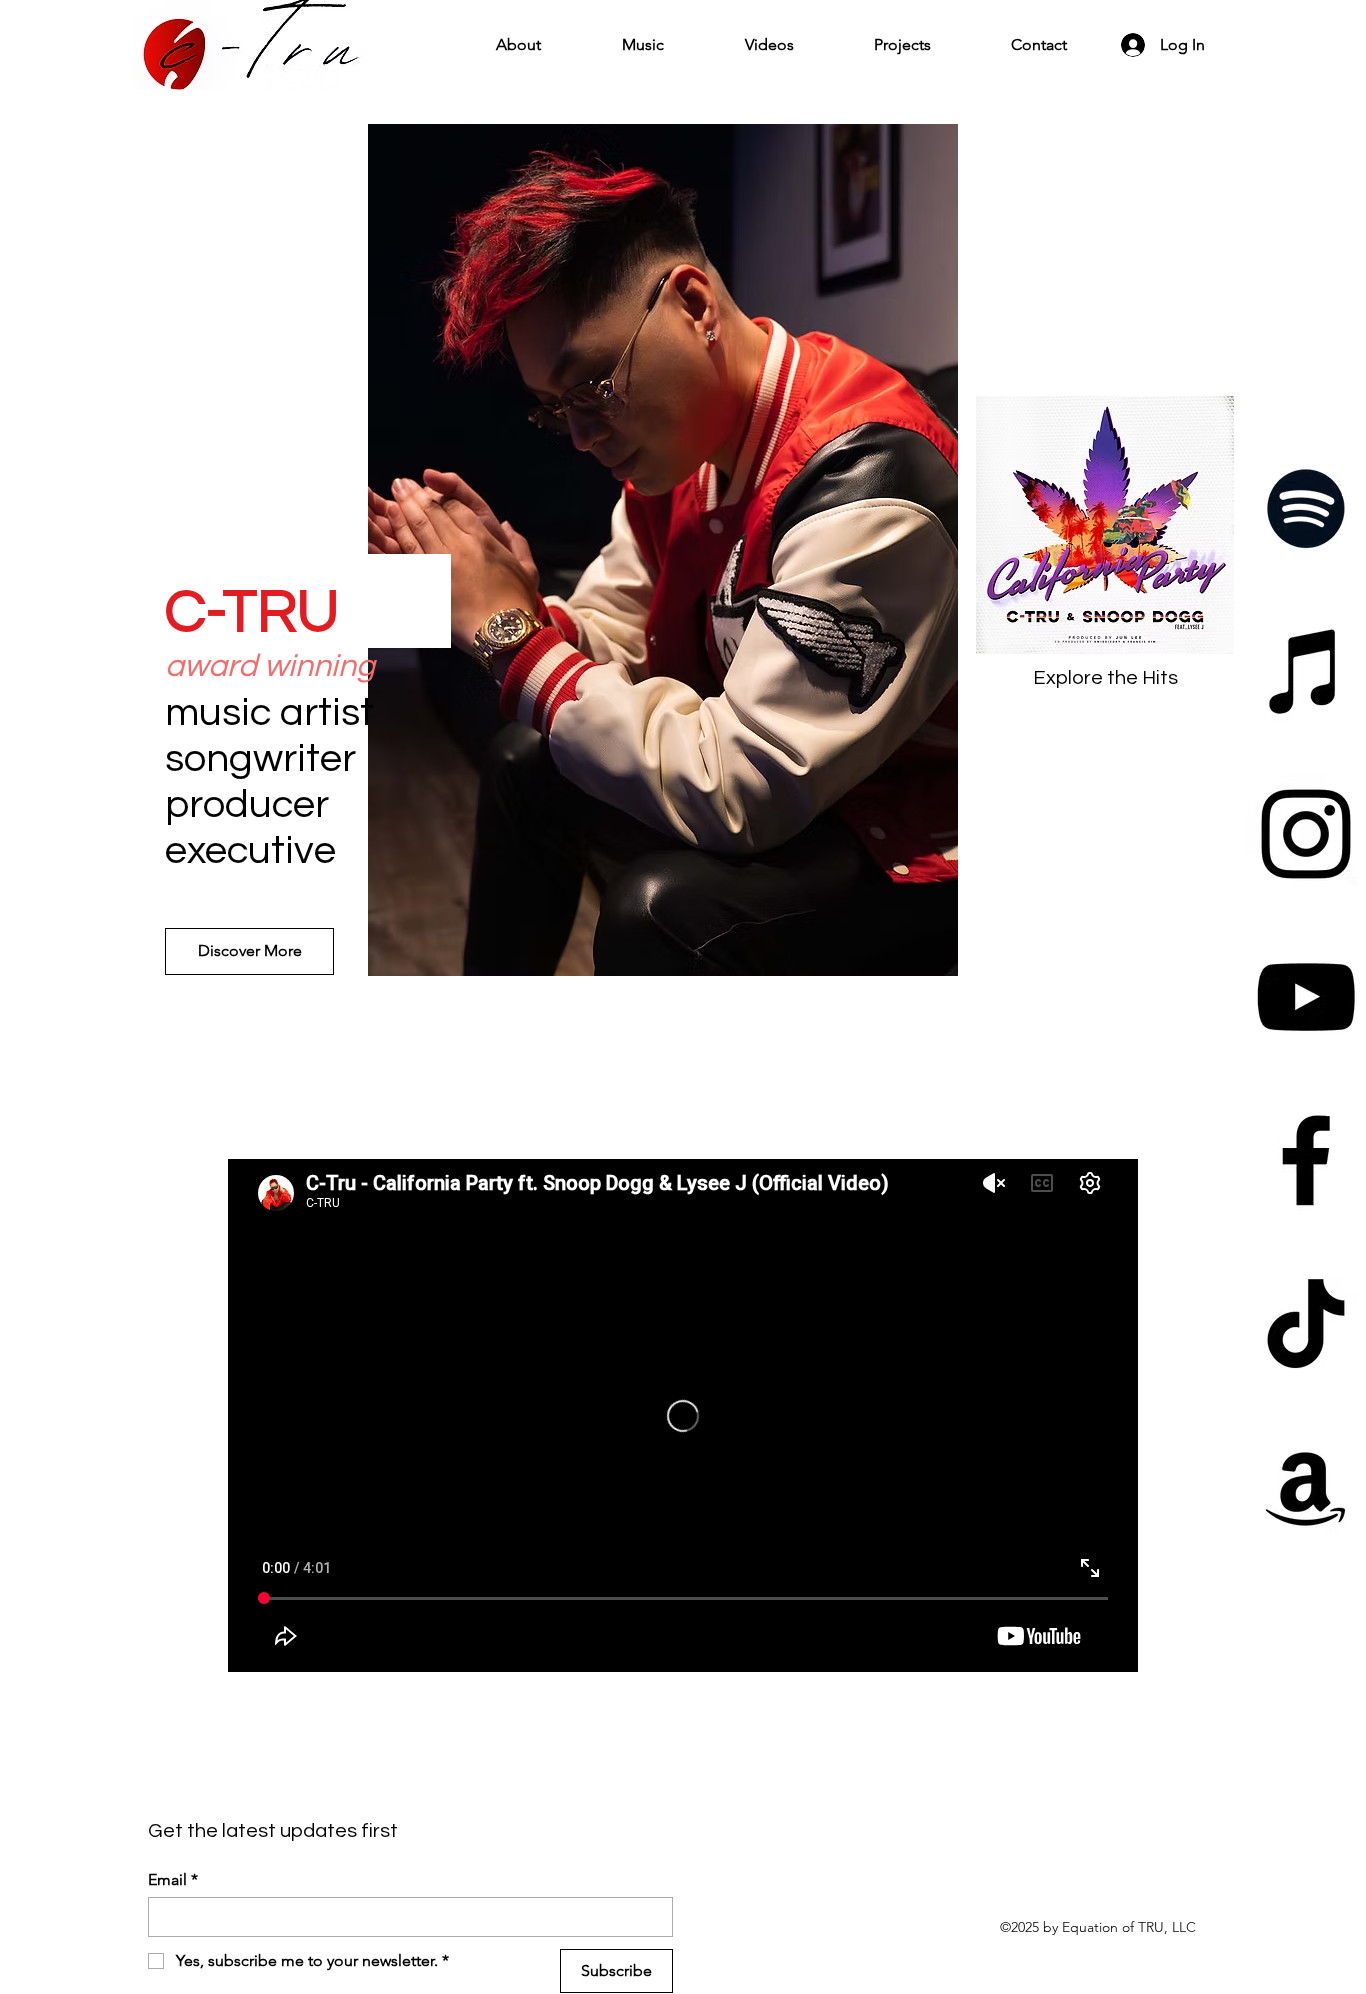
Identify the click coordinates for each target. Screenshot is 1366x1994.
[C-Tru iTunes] (1306, 671)
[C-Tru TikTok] (1306, 1323)
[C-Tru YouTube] (1306, 997)
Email (173, 1879)
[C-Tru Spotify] (1306, 508)
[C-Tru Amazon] (1306, 1486)
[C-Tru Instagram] (1306, 834)
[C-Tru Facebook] (1306, 1160)
